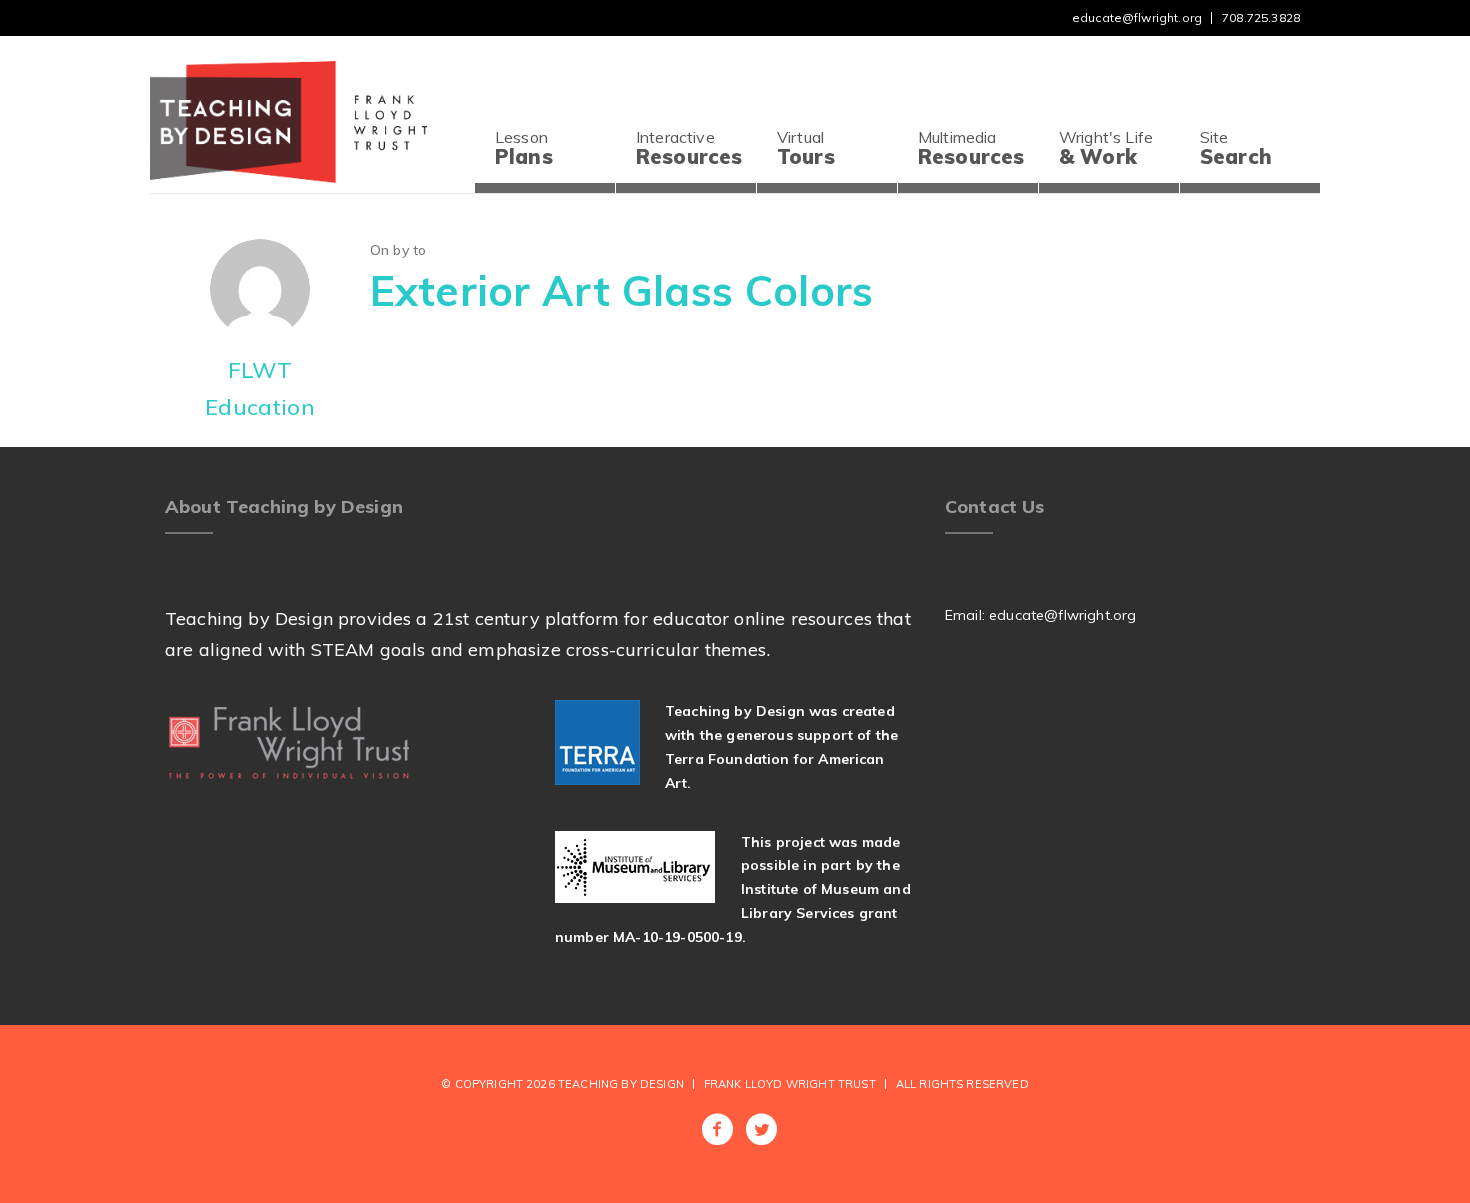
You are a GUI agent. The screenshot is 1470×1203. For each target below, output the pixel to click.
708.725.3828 (1261, 17)
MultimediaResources (971, 148)
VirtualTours (806, 148)
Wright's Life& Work (1106, 148)
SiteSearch (1236, 148)
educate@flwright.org (1137, 17)
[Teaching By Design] (288, 119)
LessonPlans (524, 148)
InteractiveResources (689, 148)
